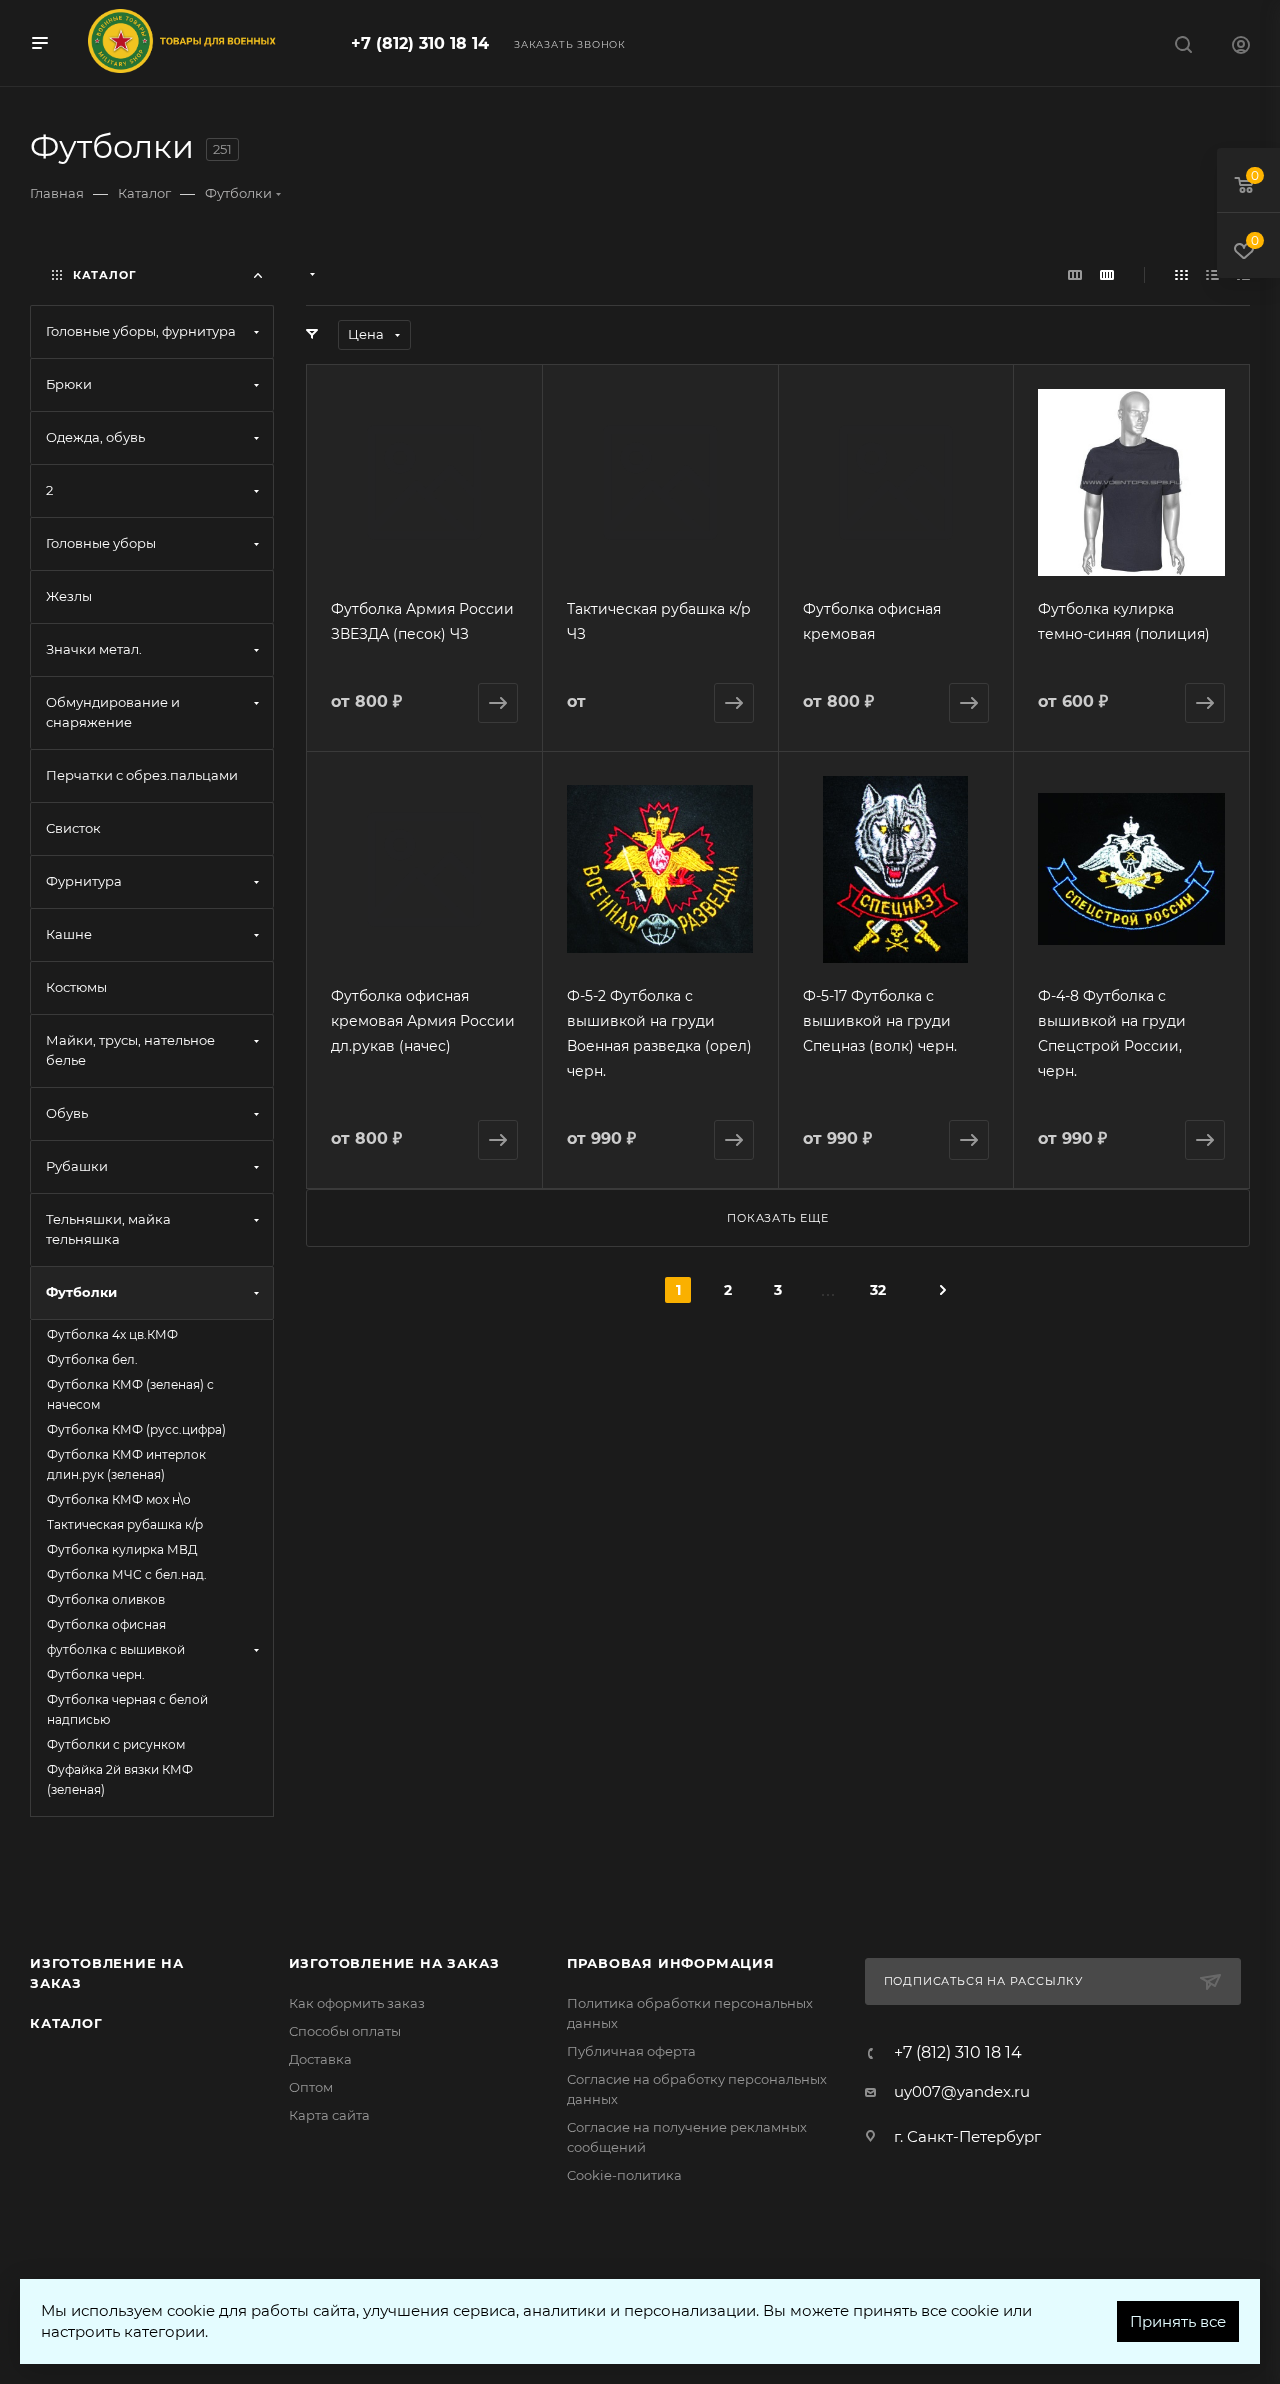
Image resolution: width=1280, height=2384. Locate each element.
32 (878, 1290)
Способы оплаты (345, 2031)
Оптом (311, 2087)
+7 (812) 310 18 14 (420, 43)
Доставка (320, 2059)
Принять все (1178, 2321)
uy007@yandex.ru (962, 2091)
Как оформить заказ (357, 2003)
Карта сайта (329, 2115)
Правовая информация (671, 1963)
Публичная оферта (631, 2051)
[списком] (1212, 274)
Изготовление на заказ (394, 1963)
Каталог (66, 2023)
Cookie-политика (624, 2175)
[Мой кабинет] (1241, 47)
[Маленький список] (1075, 274)
